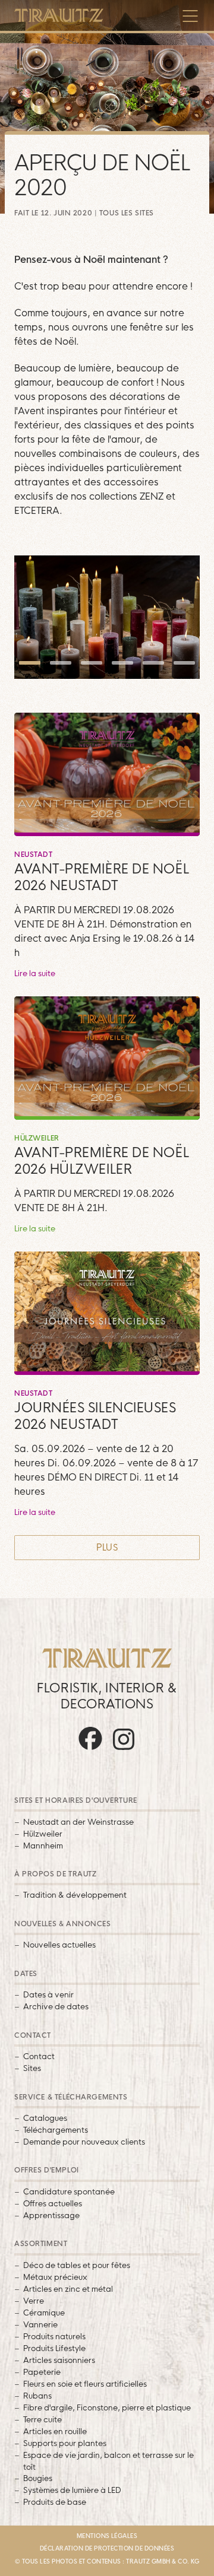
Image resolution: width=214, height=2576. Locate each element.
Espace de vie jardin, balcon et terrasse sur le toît (108, 2461)
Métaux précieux (55, 2277)
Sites (32, 2068)
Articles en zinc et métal (68, 2289)
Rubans (37, 2396)
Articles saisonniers (59, 2360)
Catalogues (45, 2118)
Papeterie (42, 2372)
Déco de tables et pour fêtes (77, 2265)
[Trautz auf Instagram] (124, 1750)
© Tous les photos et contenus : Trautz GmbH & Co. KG (107, 2561)
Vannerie (40, 2324)
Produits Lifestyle (54, 2348)
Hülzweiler (43, 1834)
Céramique (44, 2313)
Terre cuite (43, 2419)
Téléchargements (56, 2130)
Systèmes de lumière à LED (72, 2490)
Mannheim (43, 1846)
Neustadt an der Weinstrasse (78, 1822)
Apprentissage (51, 2215)
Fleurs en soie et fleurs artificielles (85, 2384)
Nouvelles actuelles (59, 1945)
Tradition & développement (75, 1895)
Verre (34, 2301)
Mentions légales (107, 2536)
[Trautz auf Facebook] (90, 1750)
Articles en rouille (55, 2431)
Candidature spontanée (69, 2191)
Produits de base (55, 2502)
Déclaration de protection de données (107, 2548)
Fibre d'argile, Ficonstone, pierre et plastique (107, 2407)
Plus (107, 1547)
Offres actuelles (53, 2203)
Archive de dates (56, 2006)
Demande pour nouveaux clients (84, 2142)
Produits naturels (54, 2336)
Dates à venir (48, 1994)
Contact (39, 2056)
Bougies (38, 2478)
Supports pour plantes (65, 2443)
